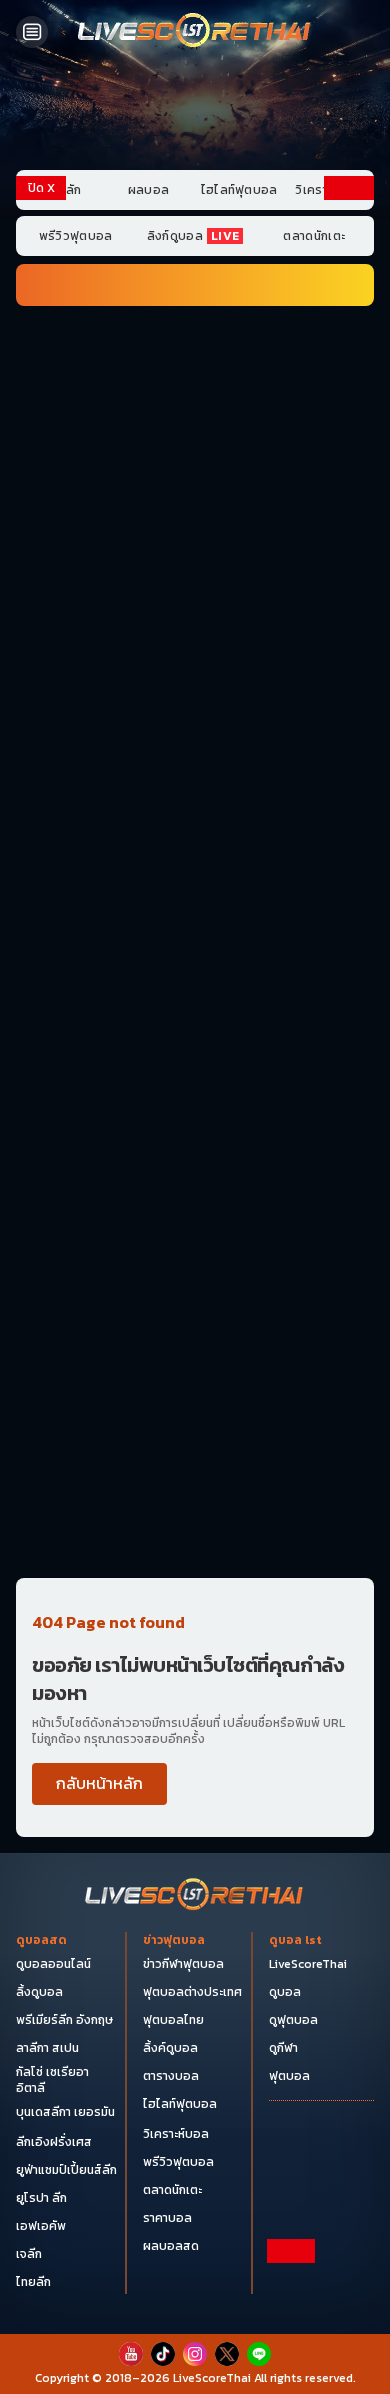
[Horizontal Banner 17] (195, 1530)
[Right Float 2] (349, 458)
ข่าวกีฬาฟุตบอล (183, 1964)
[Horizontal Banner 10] (195, 1061)
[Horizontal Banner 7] (195, 827)
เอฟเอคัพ (41, 2226)
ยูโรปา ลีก (41, 2198)
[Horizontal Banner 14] (195, 1295)
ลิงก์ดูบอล (193, 236)
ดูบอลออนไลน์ (53, 1964)
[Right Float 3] (349, 628)
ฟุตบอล (289, 2076)
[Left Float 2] (41, 458)
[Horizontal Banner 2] (195, 436)
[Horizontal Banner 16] (195, 1451)
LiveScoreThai (308, 1964)
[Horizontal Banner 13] (195, 1217)
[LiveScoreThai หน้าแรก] (195, 1896)
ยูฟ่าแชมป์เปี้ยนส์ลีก (66, 2170)
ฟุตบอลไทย (173, 2020)
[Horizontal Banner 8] (195, 905)
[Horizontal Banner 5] (195, 671)
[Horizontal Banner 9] (195, 983)
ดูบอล (285, 1992)
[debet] (195, 2282)
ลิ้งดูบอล (39, 1992)
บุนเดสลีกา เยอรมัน (65, 2112)
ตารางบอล (171, 2076)
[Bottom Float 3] (195, 2316)
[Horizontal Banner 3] (195, 515)
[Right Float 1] (349, 287)
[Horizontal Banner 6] (195, 749)
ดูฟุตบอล (293, 2020)
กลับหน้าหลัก (99, 1783)
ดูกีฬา (283, 2048)
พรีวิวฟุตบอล (76, 236)
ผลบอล (149, 190)
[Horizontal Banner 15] (195, 1373)
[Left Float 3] (41, 628)
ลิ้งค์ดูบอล (170, 2048)
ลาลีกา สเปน (47, 2048)
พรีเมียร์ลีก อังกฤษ (64, 2020)
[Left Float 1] (41, 287)
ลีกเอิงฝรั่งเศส (54, 2142)
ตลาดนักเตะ (314, 236)
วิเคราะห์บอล (176, 2134)
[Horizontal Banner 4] (195, 593)
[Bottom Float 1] (195, 2364)
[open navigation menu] (32, 32)
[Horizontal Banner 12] (195, 1139)
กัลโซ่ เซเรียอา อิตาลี (52, 2080)
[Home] (195, 32)
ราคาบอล (167, 2218)
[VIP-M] (195, 113)
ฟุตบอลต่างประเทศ (192, 1992)
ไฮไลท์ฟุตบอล (239, 190)
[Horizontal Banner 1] (195, 358)
